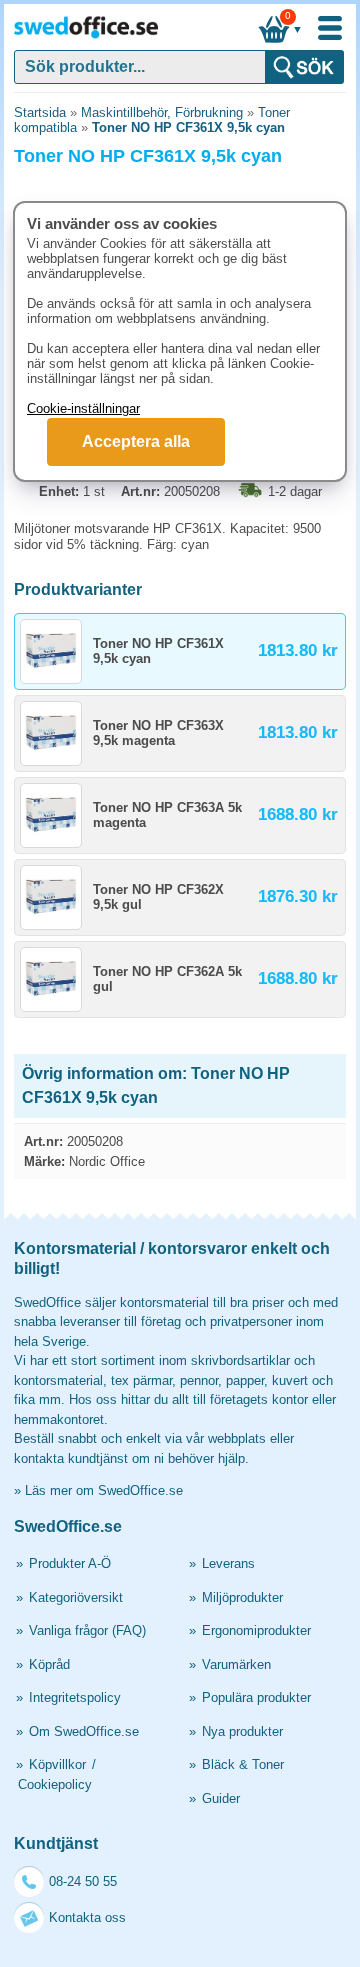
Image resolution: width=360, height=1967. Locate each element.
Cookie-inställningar (83, 408)
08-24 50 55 (83, 1881)
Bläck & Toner (243, 1764)
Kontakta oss (87, 1917)
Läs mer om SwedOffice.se (104, 1490)
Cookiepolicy (55, 1784)
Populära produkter (256, 1697)
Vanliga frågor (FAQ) (87, 1630)
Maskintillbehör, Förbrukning (162, 112)
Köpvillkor (57, 1764)
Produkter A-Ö (70, 1563)
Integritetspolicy (75, 1697)
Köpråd (49, 1664)
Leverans (228, 1563)
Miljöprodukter (242, 1597)
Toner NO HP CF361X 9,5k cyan (188, 127)
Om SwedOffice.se (84, 1731)
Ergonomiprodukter (256, 1630)
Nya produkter (242, 1731)
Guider (221, 1798)
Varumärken (236, 1664)
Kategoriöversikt (76, 1597)
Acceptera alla (136, 441)
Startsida (40, 112)
